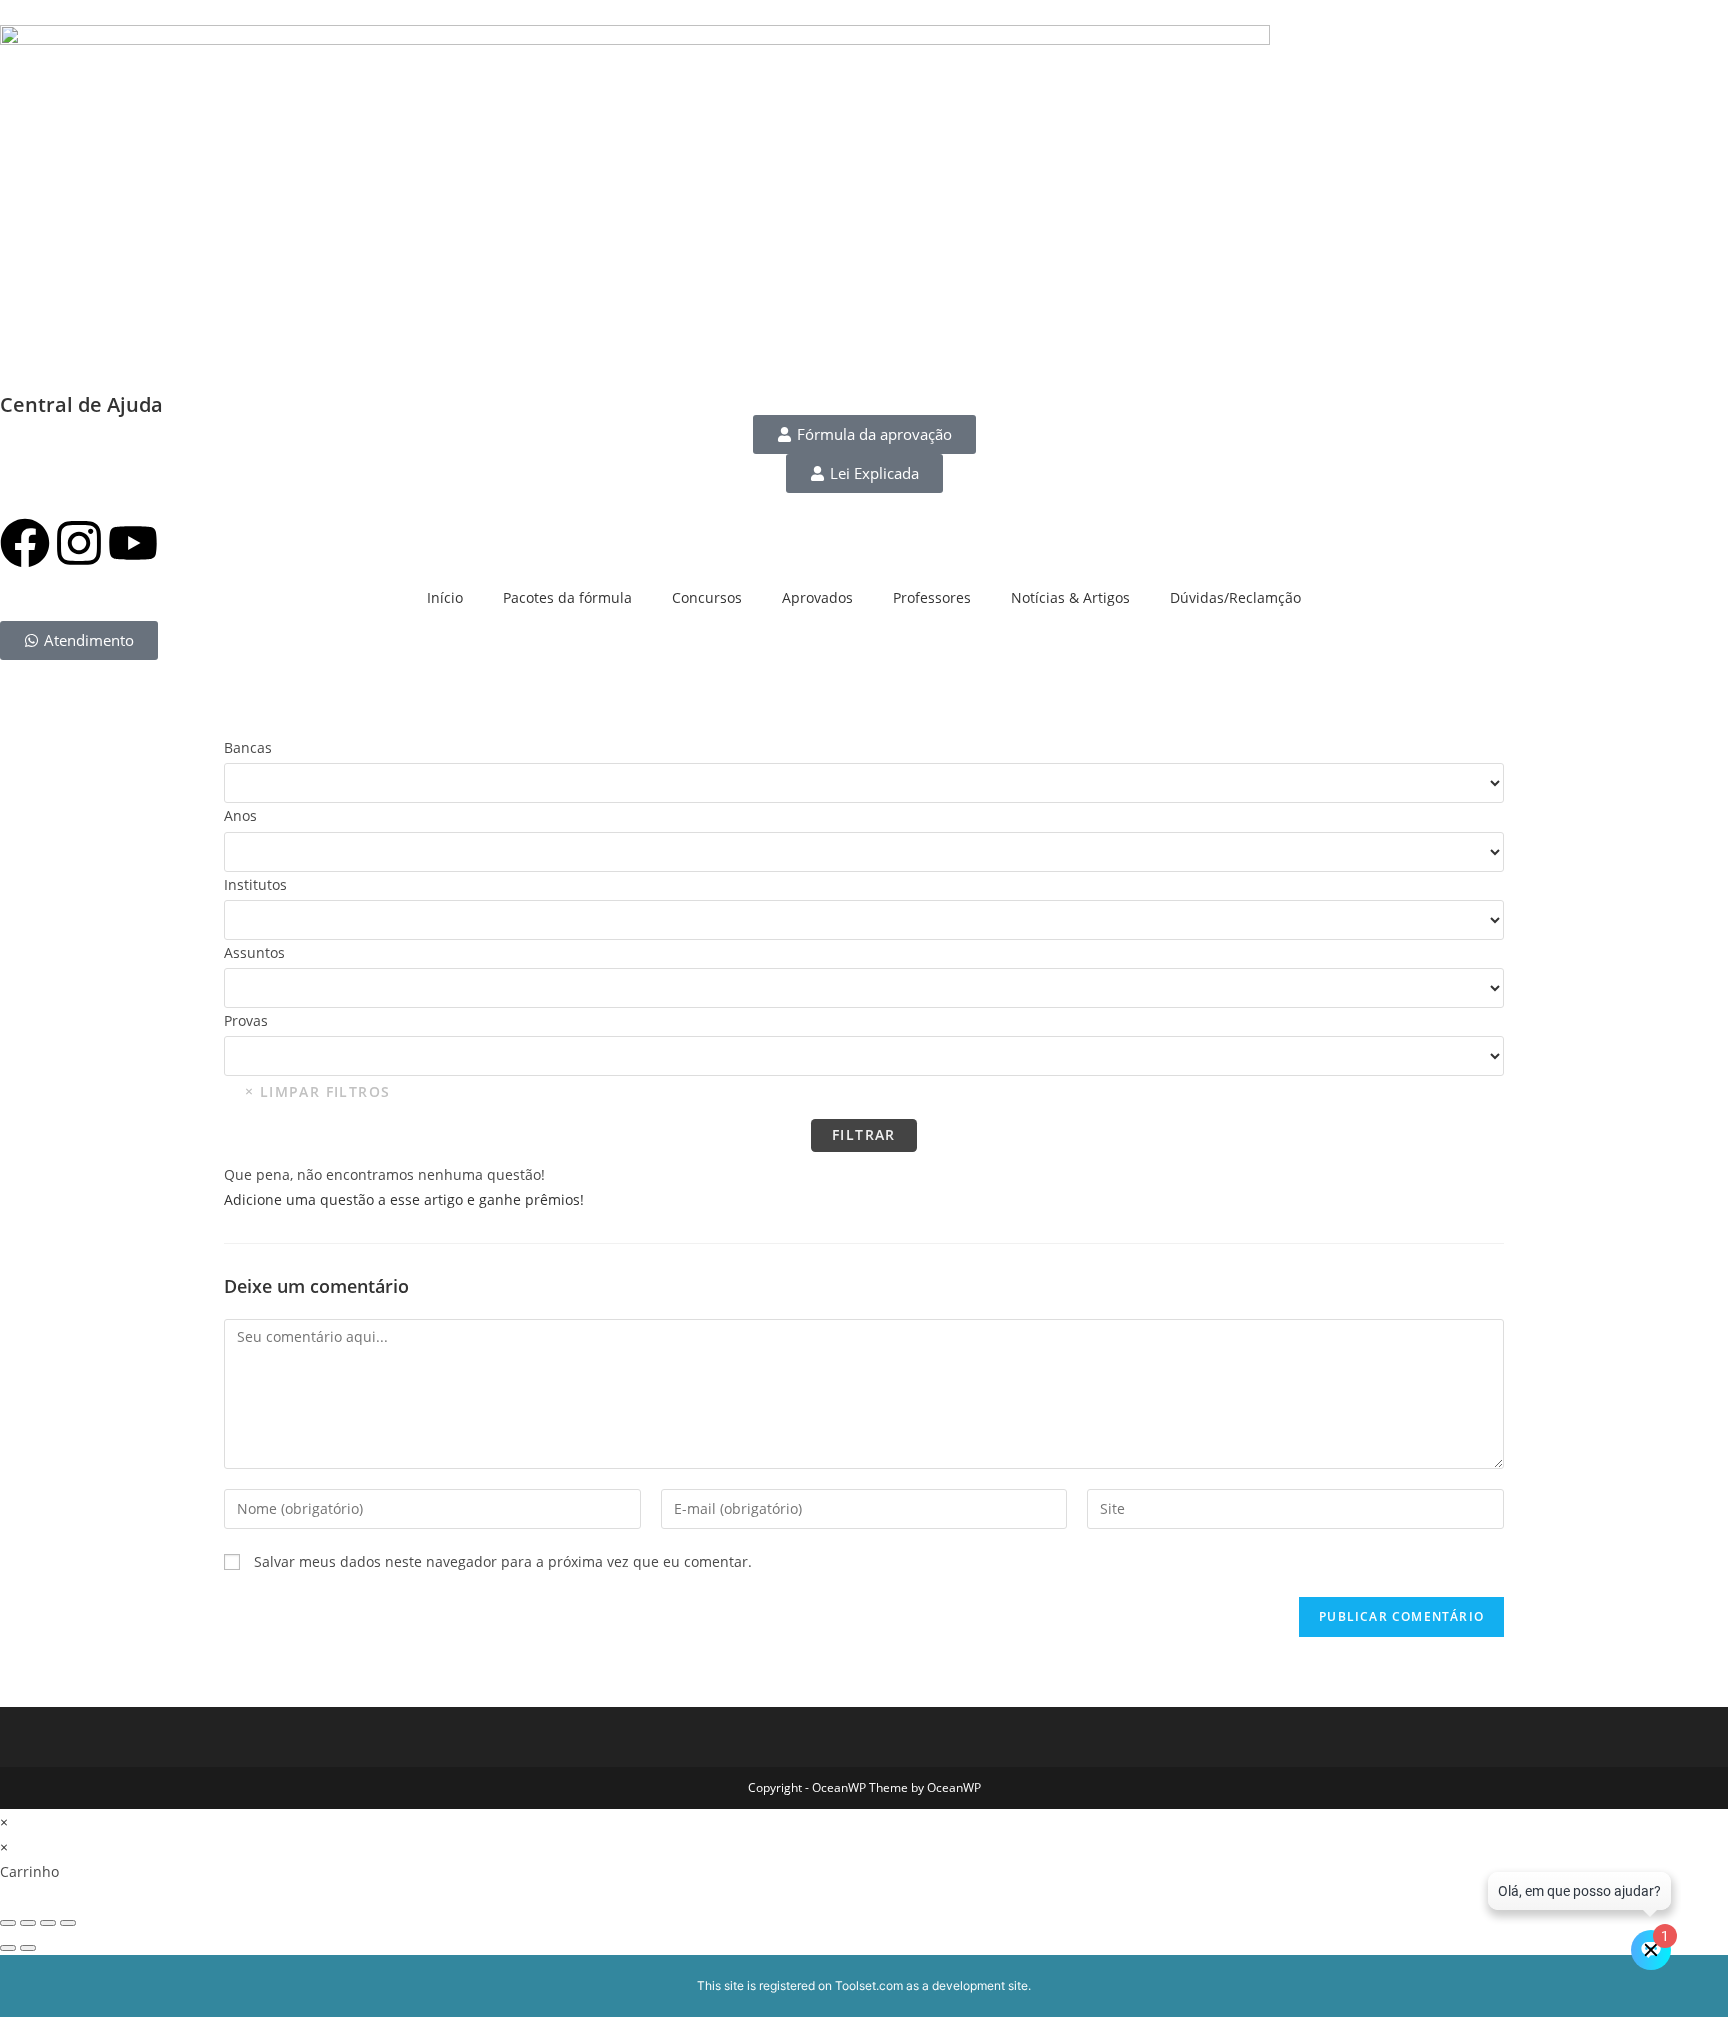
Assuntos (254, 952)
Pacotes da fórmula (567, 597)
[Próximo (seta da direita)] (28, 1948)
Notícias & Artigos (1070, 597)
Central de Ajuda (81, 404)
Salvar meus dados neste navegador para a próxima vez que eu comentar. (503, 1561)
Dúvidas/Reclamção (1235, 597)
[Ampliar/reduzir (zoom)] (8, 1923)
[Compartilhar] (48, 1923)
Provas (246, 1020)
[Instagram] (79, 546)
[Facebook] (25, 546)
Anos (240, 815)
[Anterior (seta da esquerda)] (8, 1948)
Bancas (248, 747)
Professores (932, 597)
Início (445, 597)
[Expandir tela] (28, 1923)
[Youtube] (133, 546)
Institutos (255, 884)
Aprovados (817, 597)
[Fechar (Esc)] (68, 1923)
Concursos (707, 597)
